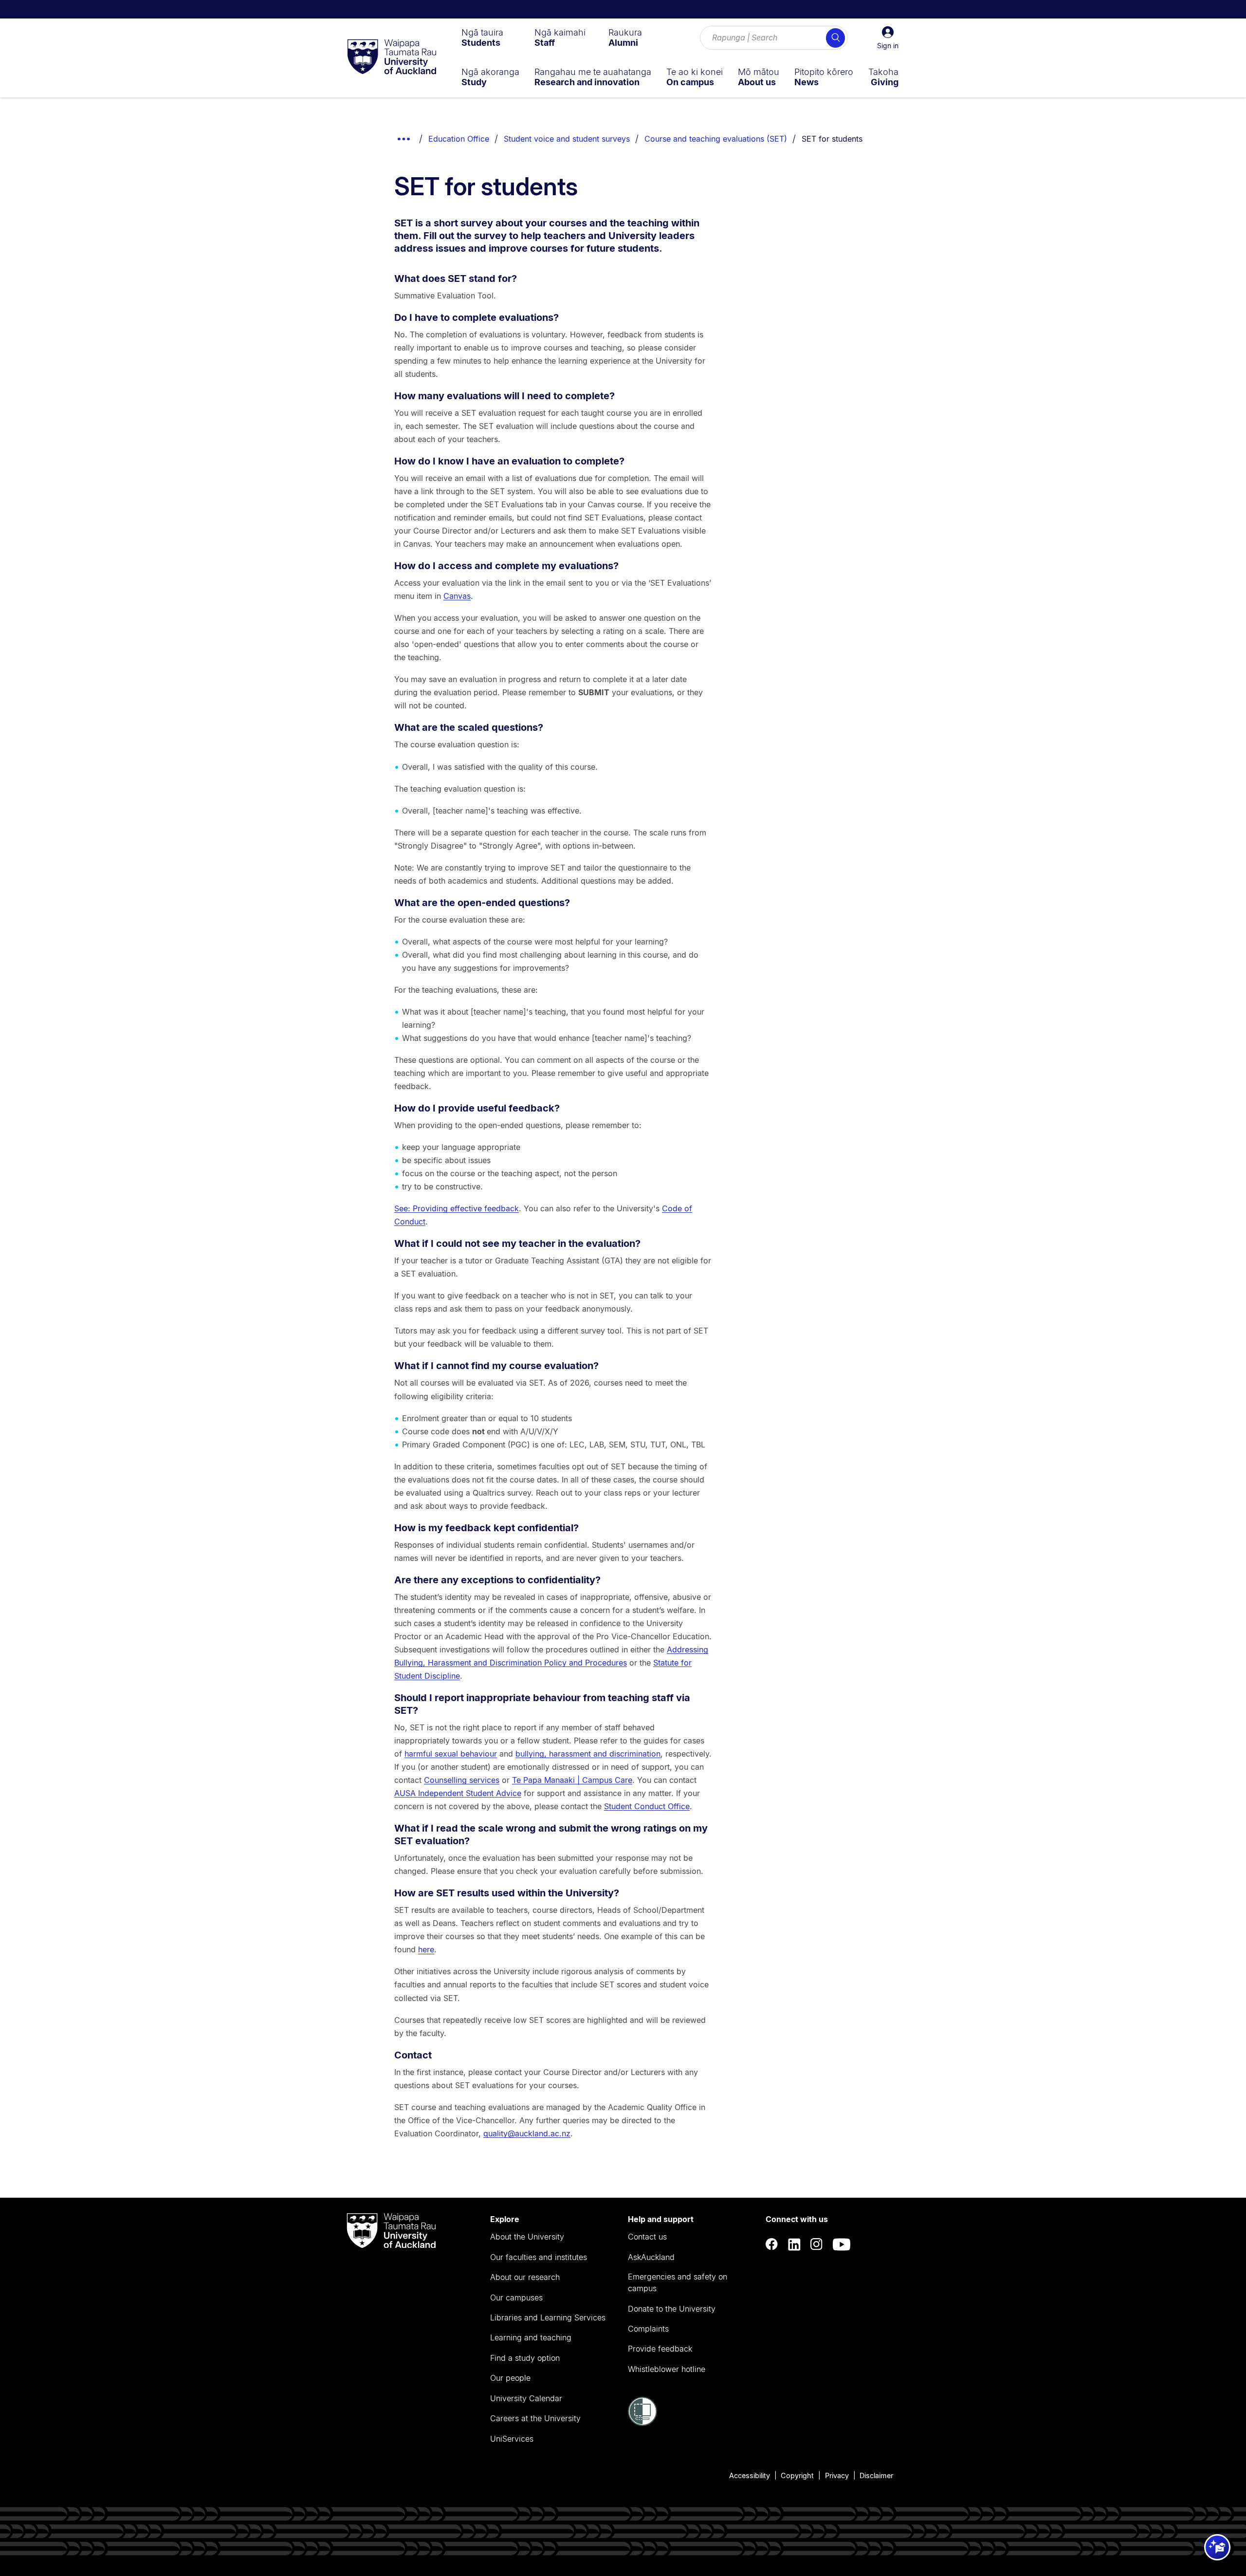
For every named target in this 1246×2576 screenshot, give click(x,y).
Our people (510, 2378)
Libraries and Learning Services (548, 2317)
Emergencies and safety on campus (678, 2282)
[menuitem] (482, 37)
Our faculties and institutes (539, 2257)
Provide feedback (660, 2349)
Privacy (837, 2475)
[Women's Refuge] (642, 2423)
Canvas (457, 596)
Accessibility (750, 2475)
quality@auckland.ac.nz (527, 2133)
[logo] (392, 57)
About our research (525, 2277)
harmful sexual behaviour (451, 1754)
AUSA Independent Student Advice (458, 1793)
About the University (527, 2237)
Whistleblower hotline (667, 2369)
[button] (888, 38)
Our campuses (516, 2298)
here (426, 1949)
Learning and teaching (531, 2337)
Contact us (647, 2237)
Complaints (648, 2329)
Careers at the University (535, 2418)
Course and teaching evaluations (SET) (716, 139)
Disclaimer (876, 2475)
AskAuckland (651, 2257)
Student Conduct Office (647, 1806)
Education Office (459, 139)
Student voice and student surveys (567, 139)
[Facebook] (772, 2245)
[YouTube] (842, 2245)
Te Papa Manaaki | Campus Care (572, 1780)
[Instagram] (817, 2245)
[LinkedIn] (794, 2245)
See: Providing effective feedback (457, 1208)
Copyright (797, 2475)
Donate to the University (672, 2309)
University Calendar (526, 2398)
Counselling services (462, 1780)
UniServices (512, 2439)
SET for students (832, 139)
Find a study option (525, 2358)
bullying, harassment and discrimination (588, 1754)
